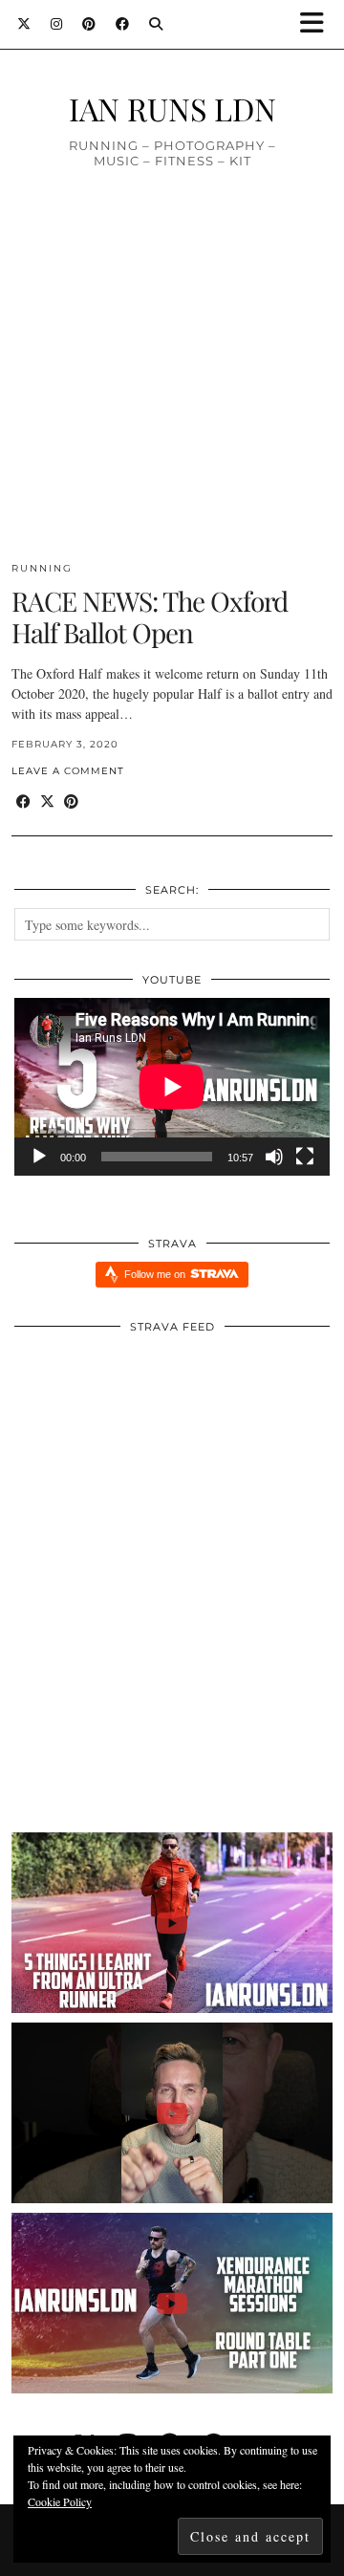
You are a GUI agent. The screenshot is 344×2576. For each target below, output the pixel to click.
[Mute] (274, 1157)
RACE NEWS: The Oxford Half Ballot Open (150, 617)
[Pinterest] (89, 24)
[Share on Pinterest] (71, 801)
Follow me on (156, 1274)
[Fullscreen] (305, 1157)
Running (42, 568)
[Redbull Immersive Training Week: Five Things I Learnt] (172, 1923)
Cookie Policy (60, 2501)
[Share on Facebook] (23, 801)
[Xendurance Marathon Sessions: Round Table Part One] (172, 2303)
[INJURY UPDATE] (172, 2113)
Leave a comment (68, 771)
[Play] (39, 1157)
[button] (318, 24)
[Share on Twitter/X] (47, 801)
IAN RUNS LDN (172, 108)
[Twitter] (24, 24)
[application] (172, 1087)
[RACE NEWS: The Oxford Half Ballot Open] (172, 389)
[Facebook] (123, 24)
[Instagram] (57, 24)
